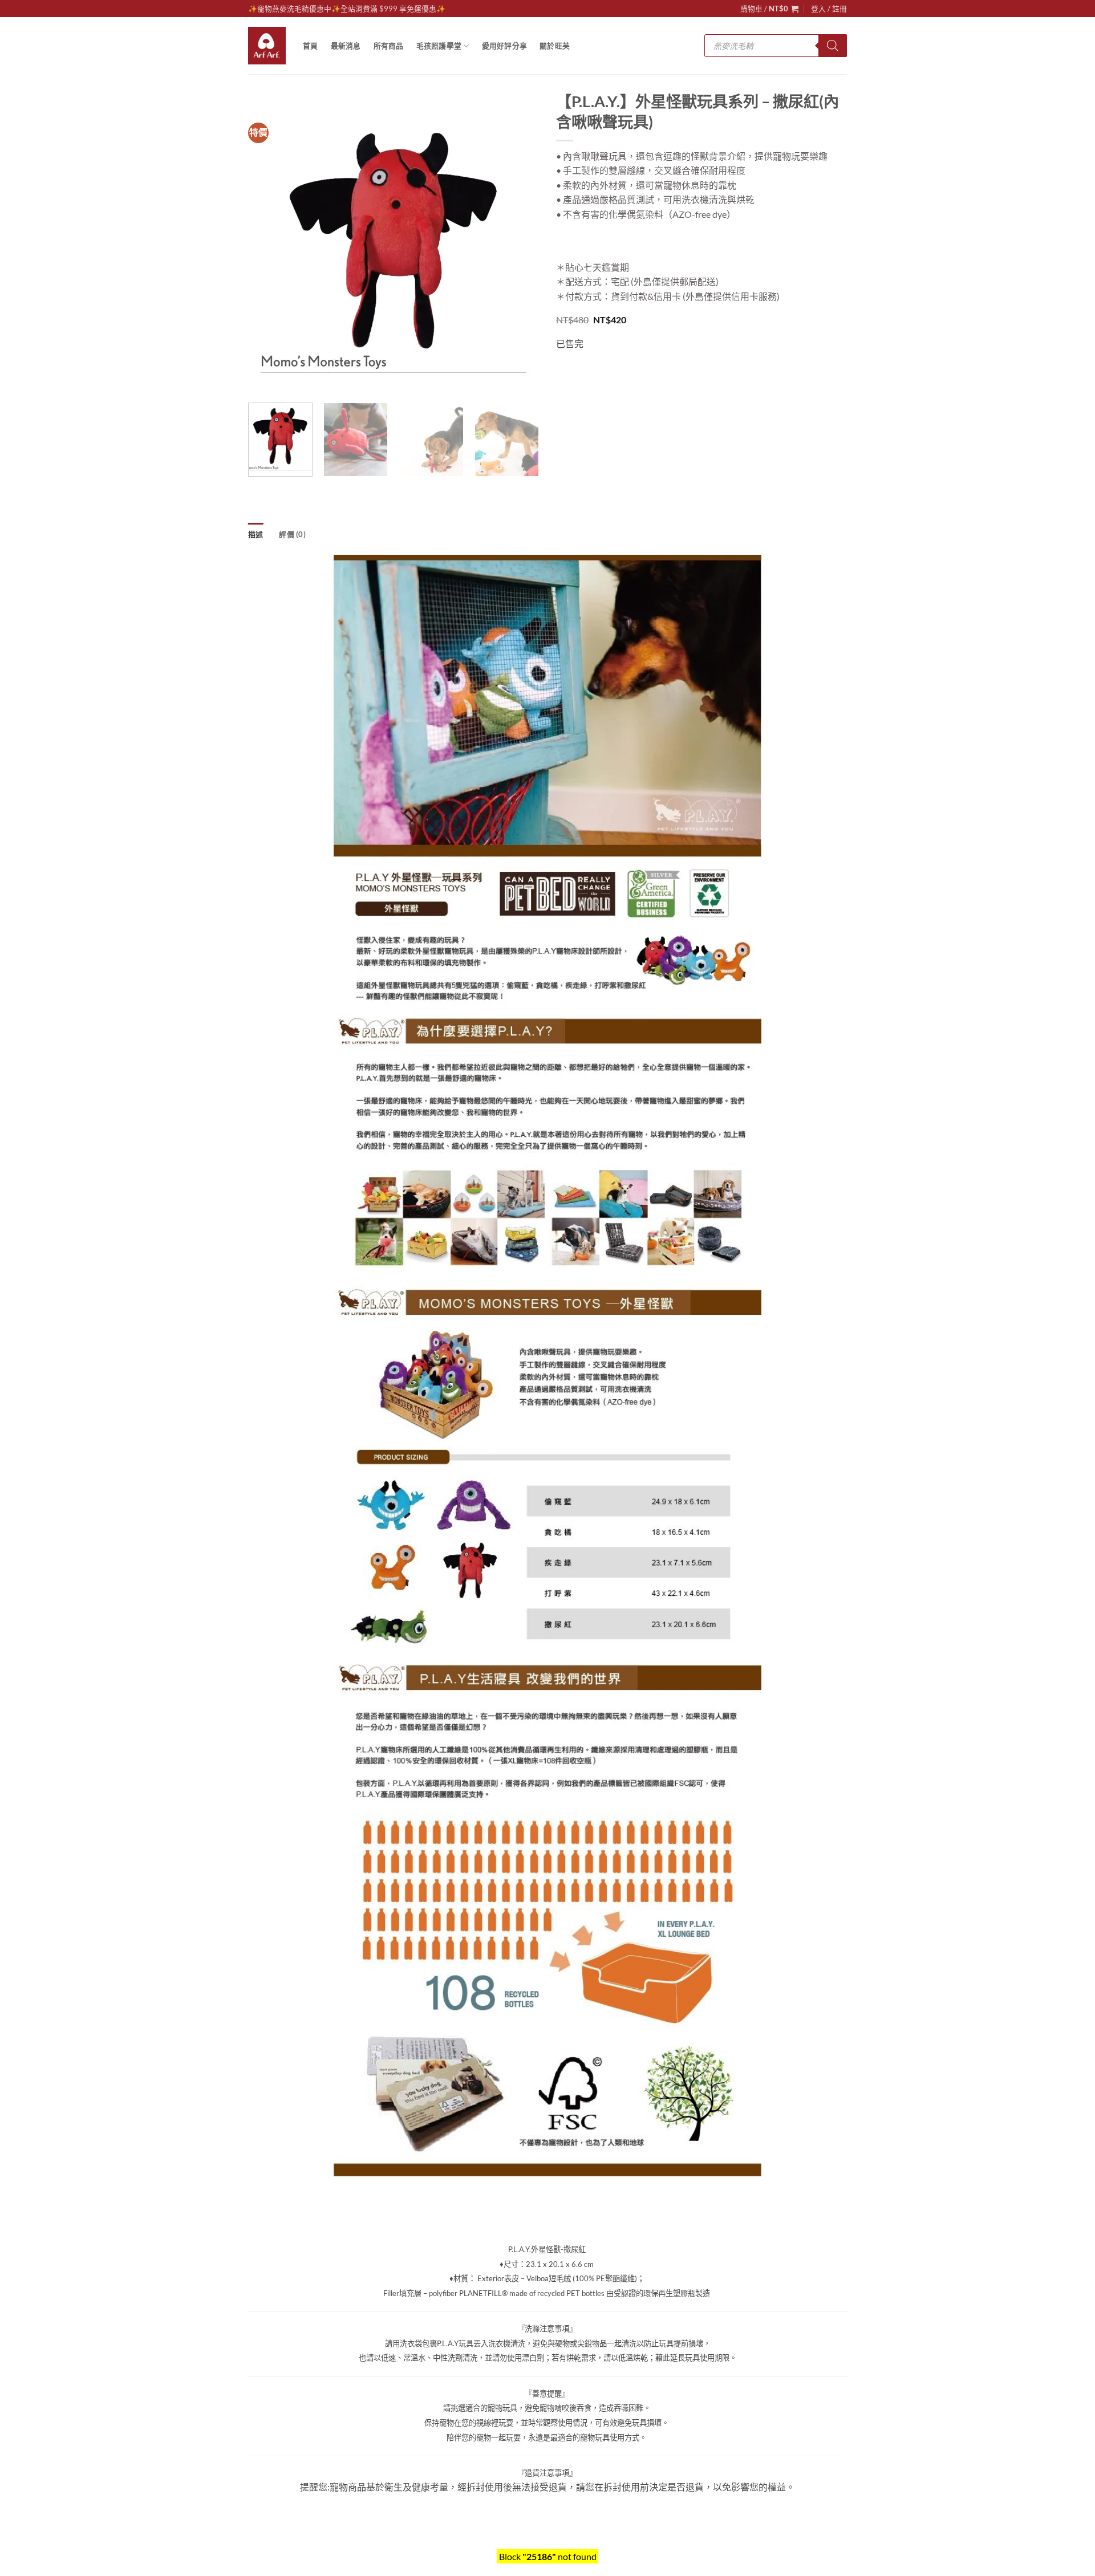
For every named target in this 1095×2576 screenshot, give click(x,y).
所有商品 (389, 46)
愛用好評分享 (505, 46)
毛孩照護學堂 (439, 46)
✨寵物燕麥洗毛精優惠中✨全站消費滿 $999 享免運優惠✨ (347, 9)
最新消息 (346, 46)
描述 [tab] (256, 534)
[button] (769, 9)
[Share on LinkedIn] (649, 373)
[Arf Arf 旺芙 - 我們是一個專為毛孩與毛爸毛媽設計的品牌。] (267, 46)
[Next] (519, 249)
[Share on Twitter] (587, 373)
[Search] (833, 46)
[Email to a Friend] (608, 373)
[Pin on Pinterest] (628, 373)
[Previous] (268, 249)
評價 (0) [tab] (292, 534)
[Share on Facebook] (567, 373)
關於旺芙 (555, 46)
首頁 (311, 46)
